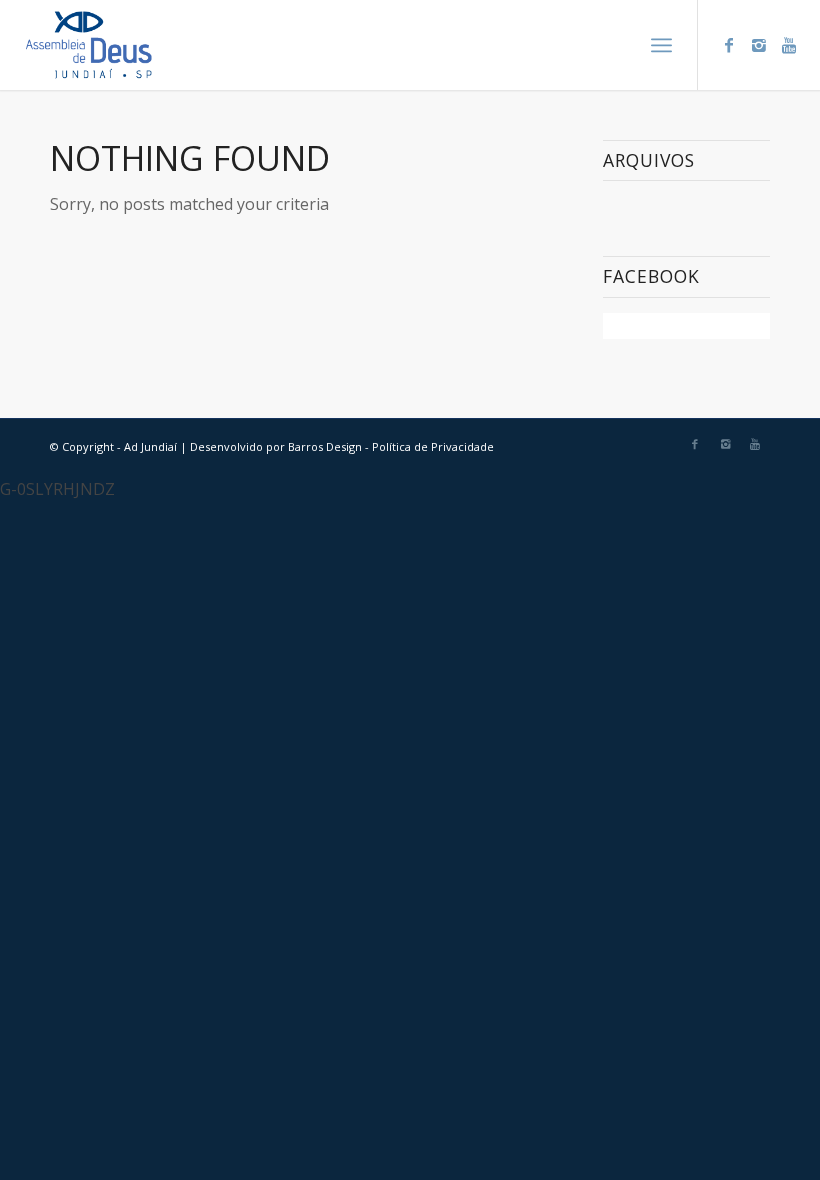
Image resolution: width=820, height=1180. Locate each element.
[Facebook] (729, 45)
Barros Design (325, 446)
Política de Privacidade (433, 446)
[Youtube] (789, 45)
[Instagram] (759, 45)
